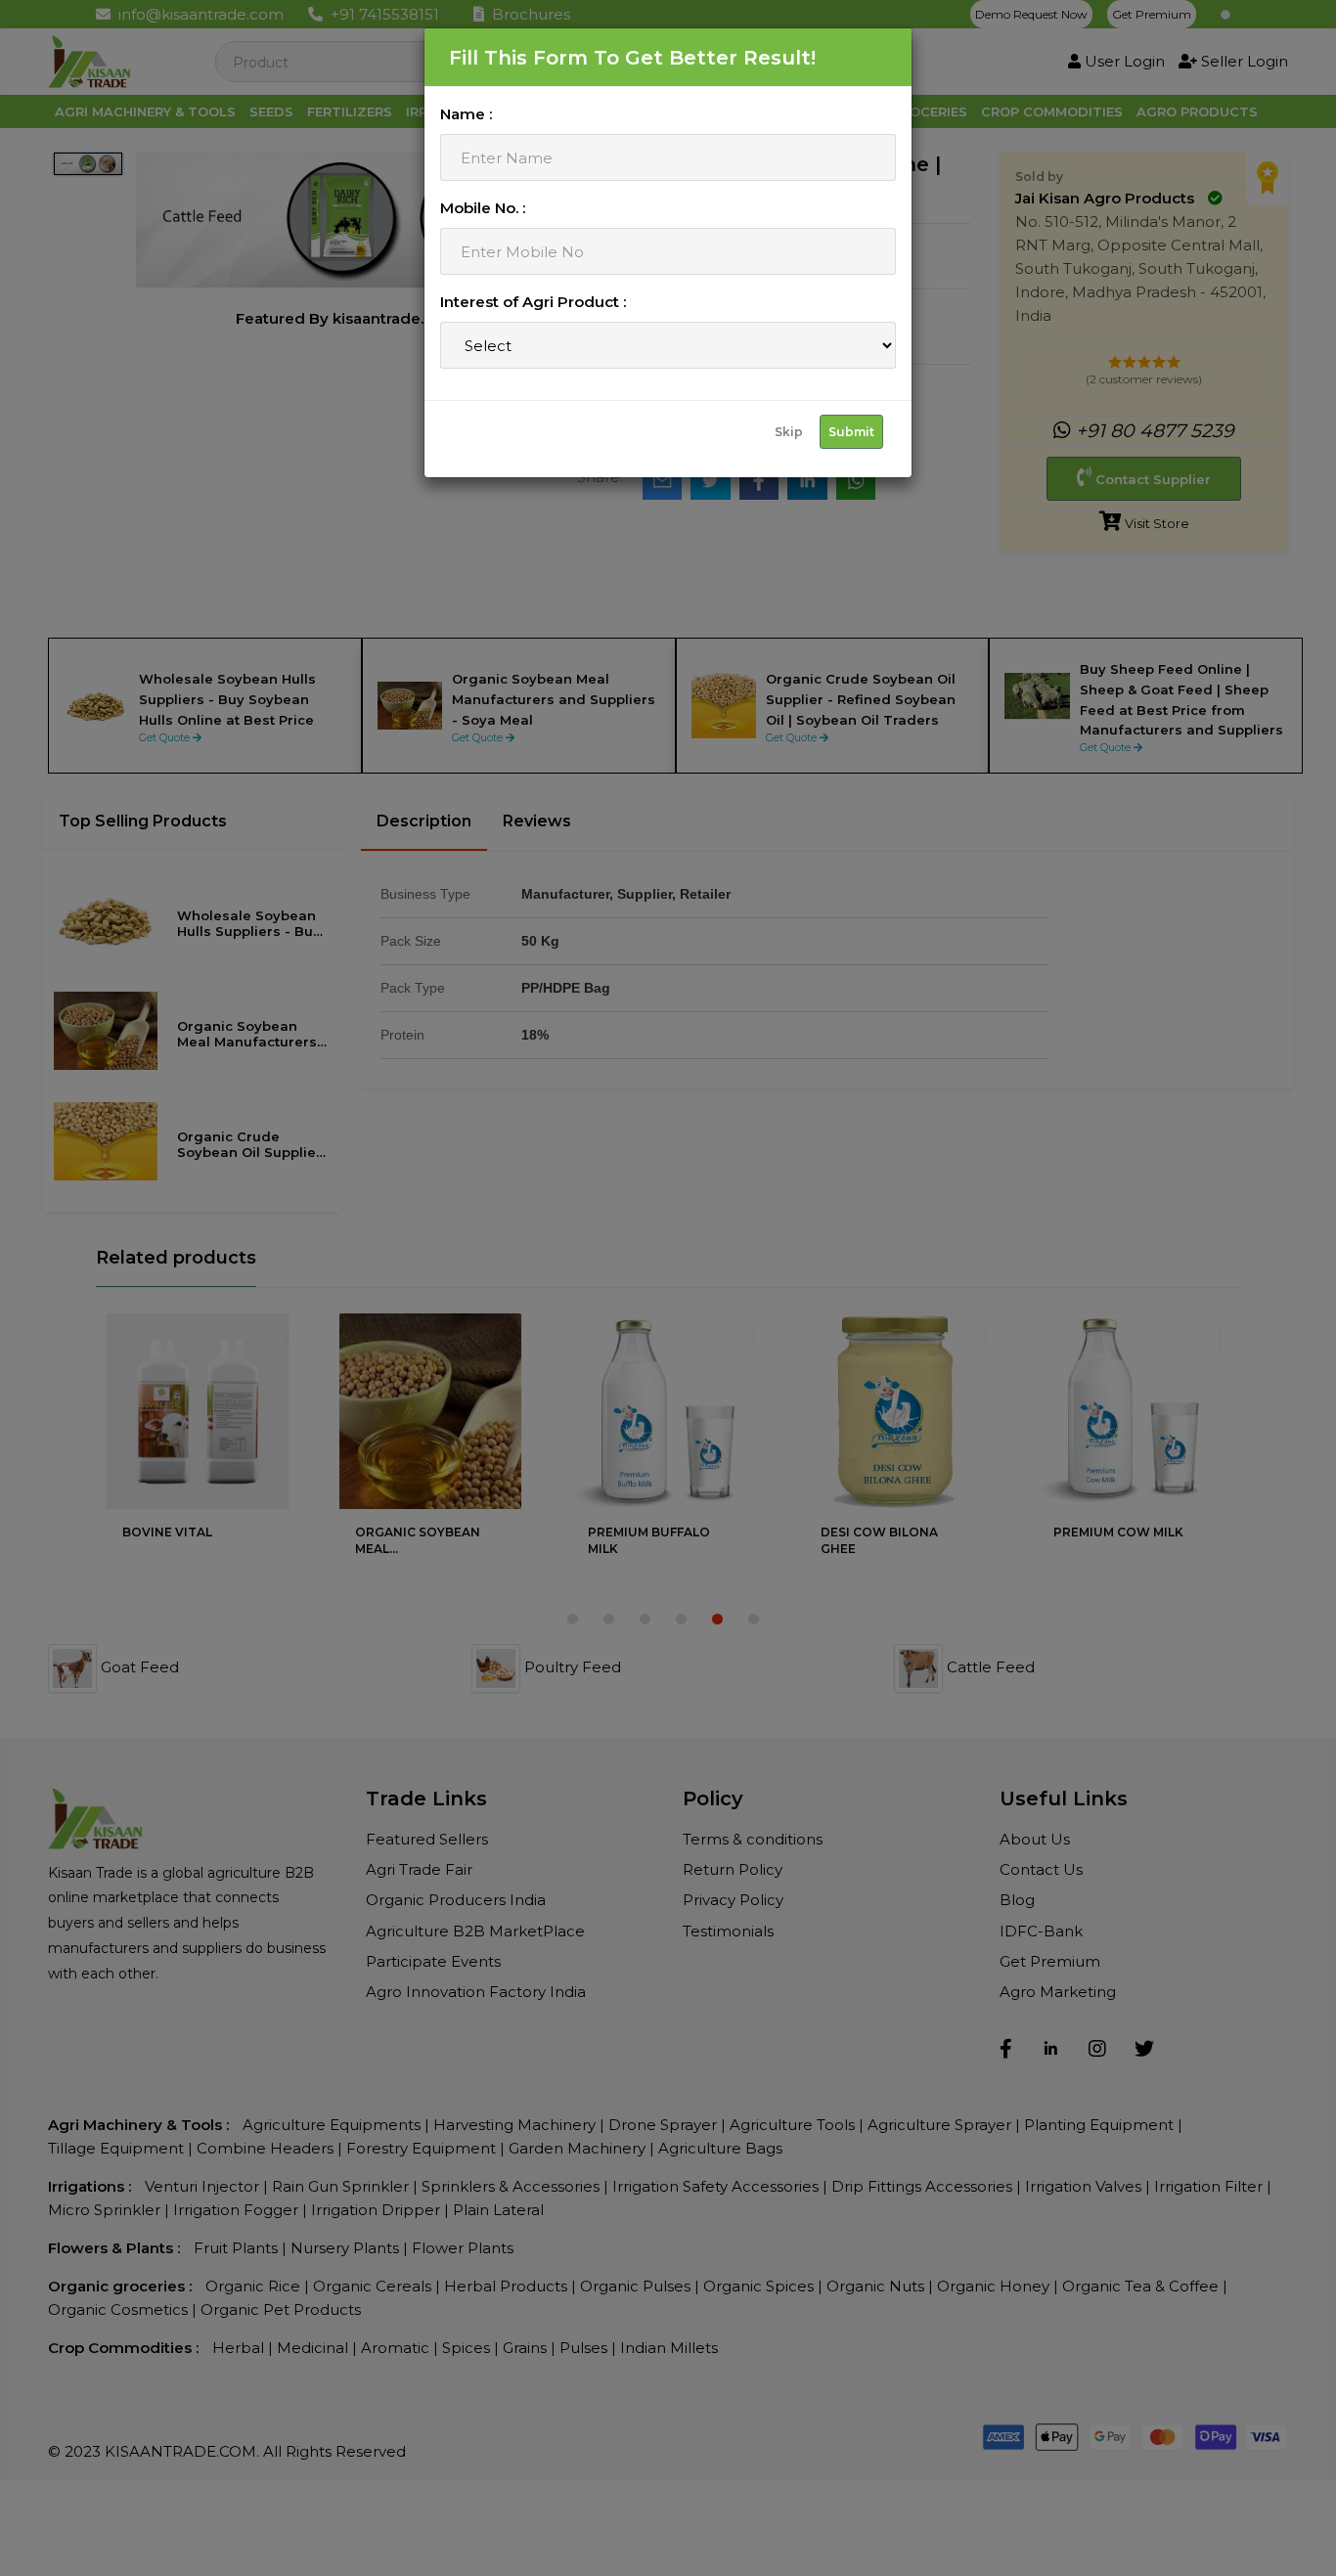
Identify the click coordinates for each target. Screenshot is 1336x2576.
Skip (789, 432)
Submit (851, 432)
